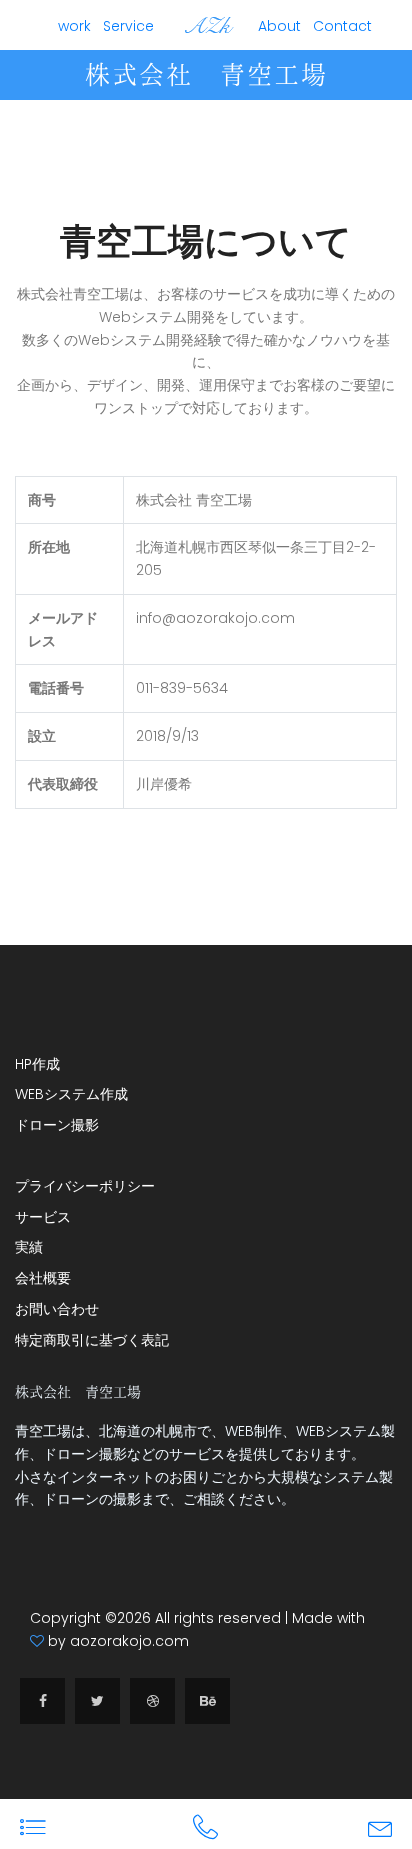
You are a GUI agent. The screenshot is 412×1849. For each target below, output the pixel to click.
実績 (29, 1247)
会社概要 (43, 1278)
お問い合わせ (57, 1309)
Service (128, 26)
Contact (342, 26)
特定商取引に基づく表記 (92, 1340)
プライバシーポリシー (85, 1186)
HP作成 (37, 1064)
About (279, 26)
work (74, 26)
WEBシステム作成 (71, 1094)
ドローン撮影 (57, 1125)
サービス (43, 1217)
